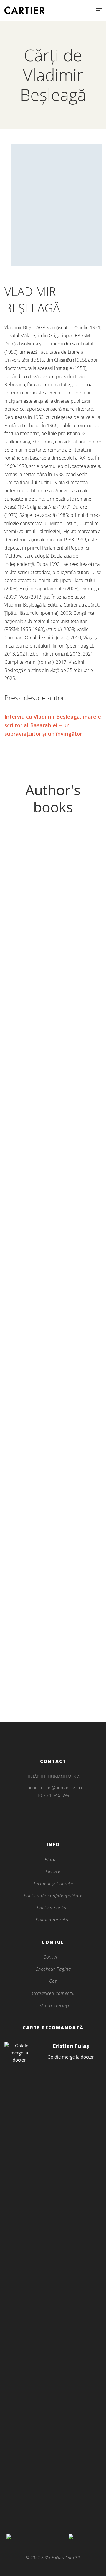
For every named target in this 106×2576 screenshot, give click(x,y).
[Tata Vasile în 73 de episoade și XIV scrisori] (53, 1665)
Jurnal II (53, 1139)
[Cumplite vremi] (53, 1473)
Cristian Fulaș (71, 2046)
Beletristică (53, 1329)
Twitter (53, 1823)
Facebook (45, 1823)
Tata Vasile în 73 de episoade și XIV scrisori (53, 1689)
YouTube (61, 1823)
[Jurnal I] (53, 1219)
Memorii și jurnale (53, 968)
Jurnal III (53, 977)
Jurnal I (53, 1300)
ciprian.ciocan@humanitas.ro (53, 1787)
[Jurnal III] (53, 896)
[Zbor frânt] (53, 1357)
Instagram (53, 1815)
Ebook (53, 1406)
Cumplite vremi (53, 1493)
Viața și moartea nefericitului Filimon (53, 1339)
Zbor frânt (53, 1377)
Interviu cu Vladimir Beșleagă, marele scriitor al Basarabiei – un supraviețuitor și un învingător (53, 725)
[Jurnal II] (53, 1058)
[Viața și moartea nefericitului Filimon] (53, 1319)
